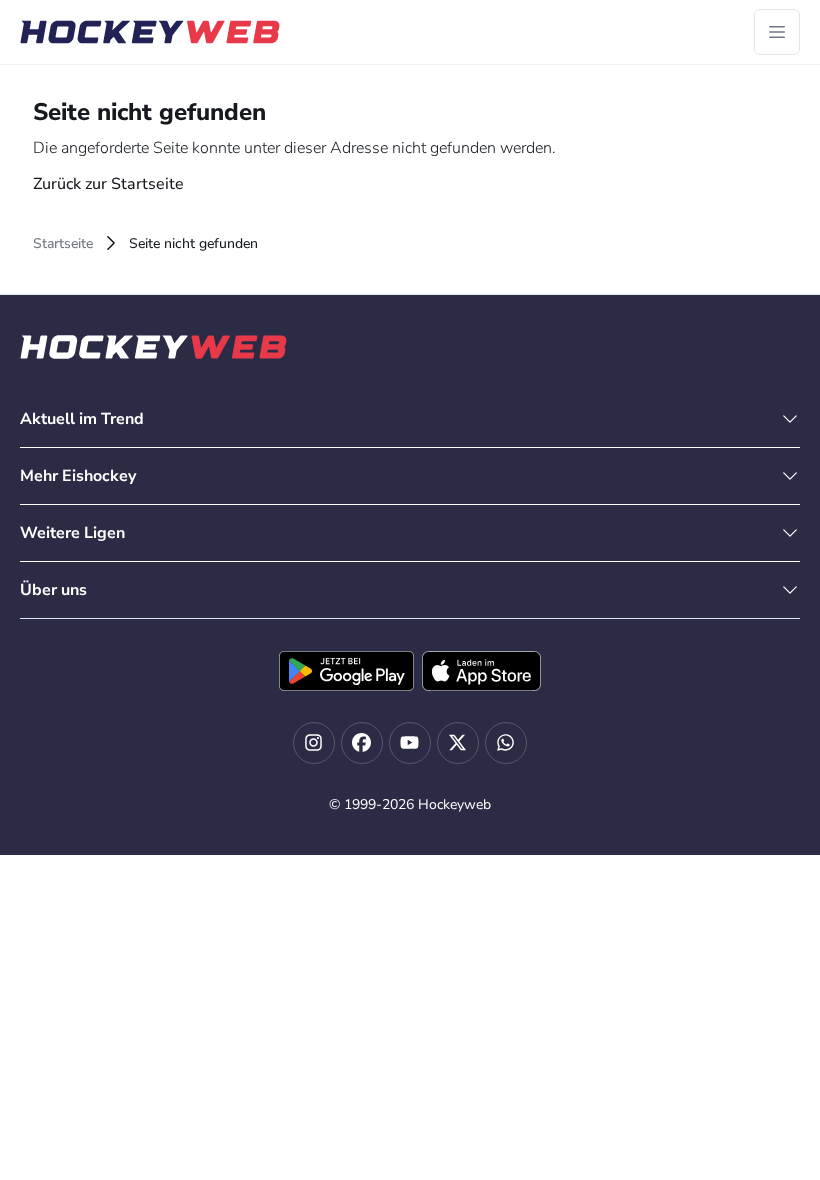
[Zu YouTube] (410, 743)
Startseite (63, 243)
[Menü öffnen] (777, 32)
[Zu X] (458, 743)
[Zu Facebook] (362, 743)
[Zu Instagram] (314, 743)
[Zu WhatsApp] (506, 743)
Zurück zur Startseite (108, 184)
